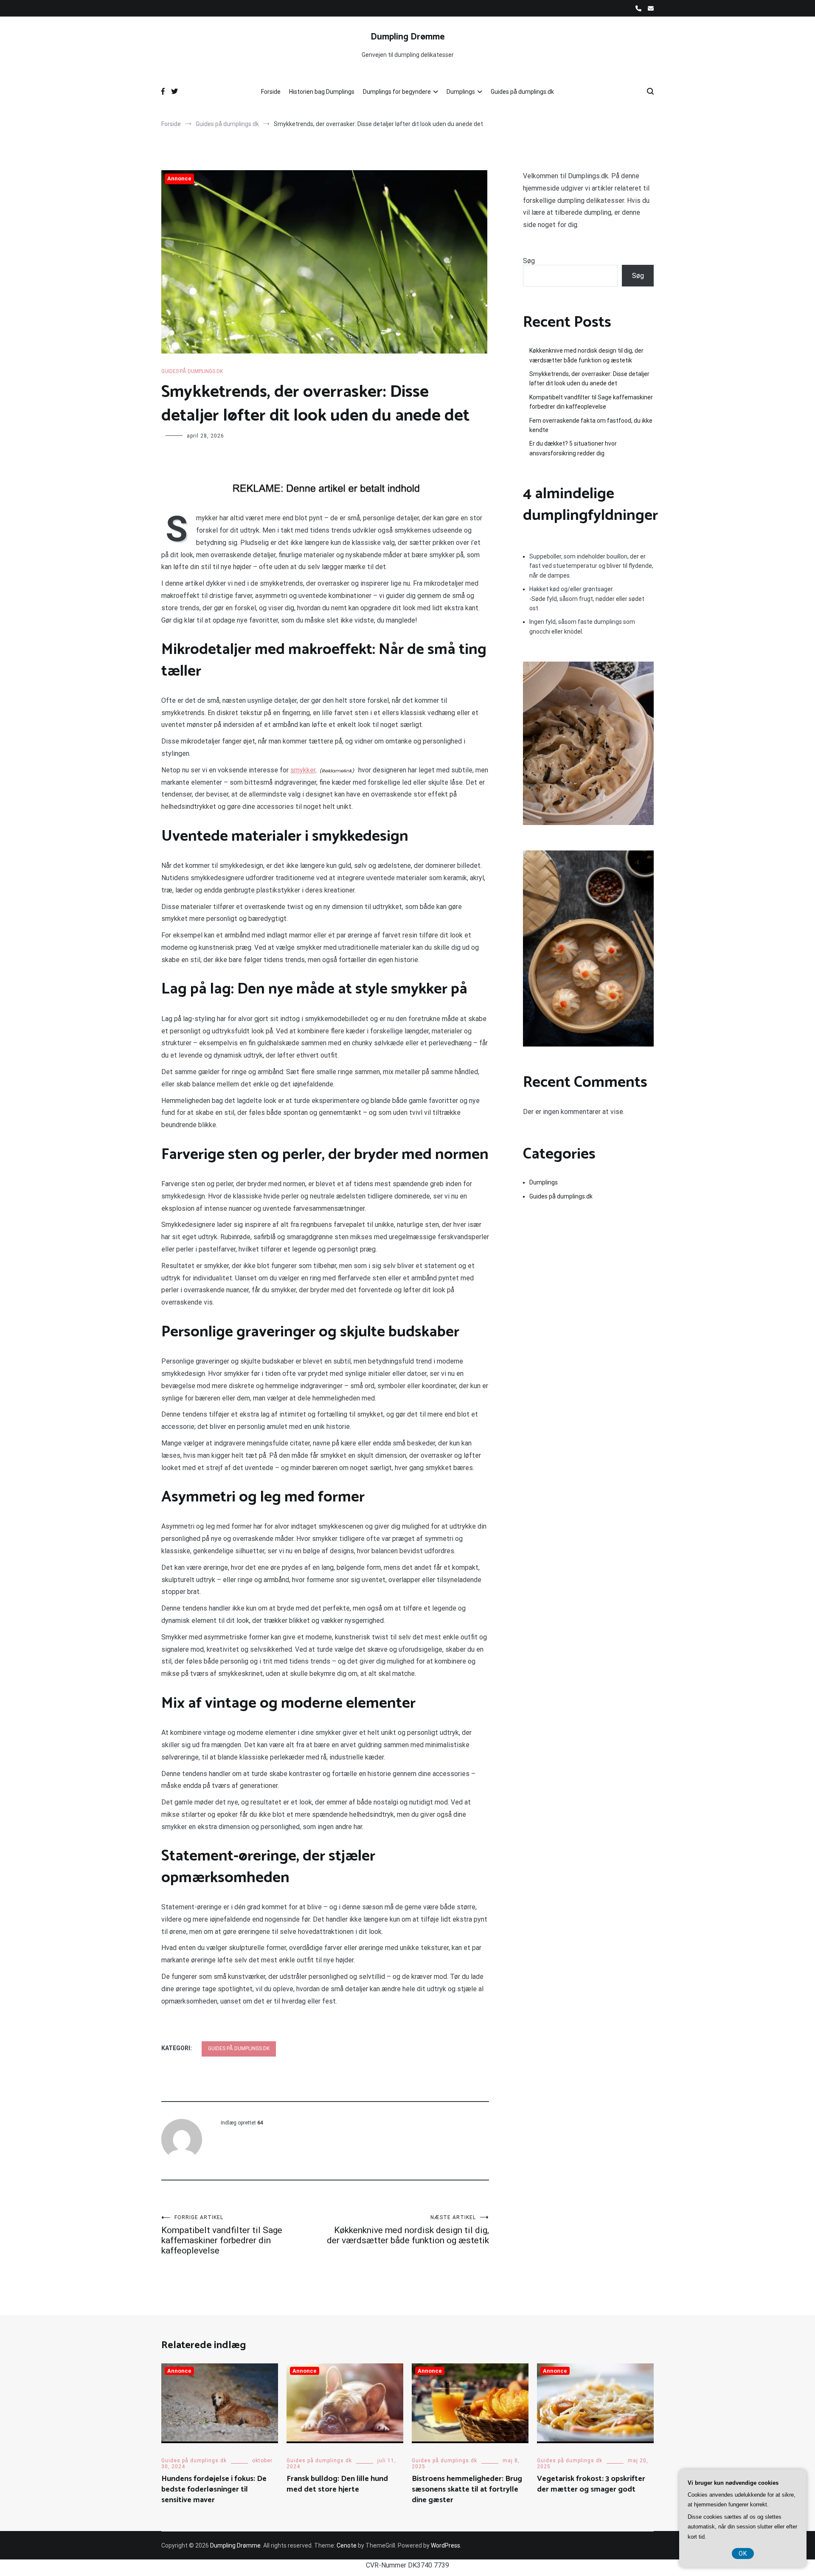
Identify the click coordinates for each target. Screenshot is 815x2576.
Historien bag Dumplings (322, 92)
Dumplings (461, 92)
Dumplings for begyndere (397, 92)
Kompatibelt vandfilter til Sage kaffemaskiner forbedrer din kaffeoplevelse (222, 2235)
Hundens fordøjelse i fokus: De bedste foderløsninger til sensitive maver (214, 2489)
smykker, (304, 770)
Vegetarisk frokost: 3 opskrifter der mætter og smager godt (591, 2484)
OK (743, 2554)
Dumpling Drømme (408, 37)
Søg (529, 261)
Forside (271, 92)
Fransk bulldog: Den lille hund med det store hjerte (337, 2484)
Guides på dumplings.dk (522, 92)
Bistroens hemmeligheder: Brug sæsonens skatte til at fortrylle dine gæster (467, 2489)
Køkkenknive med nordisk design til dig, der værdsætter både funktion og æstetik (408, 2230)
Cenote (347, 2545)
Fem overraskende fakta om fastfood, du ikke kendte (591, 425)
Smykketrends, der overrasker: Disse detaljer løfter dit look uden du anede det (589, 379)
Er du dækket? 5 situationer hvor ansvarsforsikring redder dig (573, 448)
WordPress (445, 2545)
